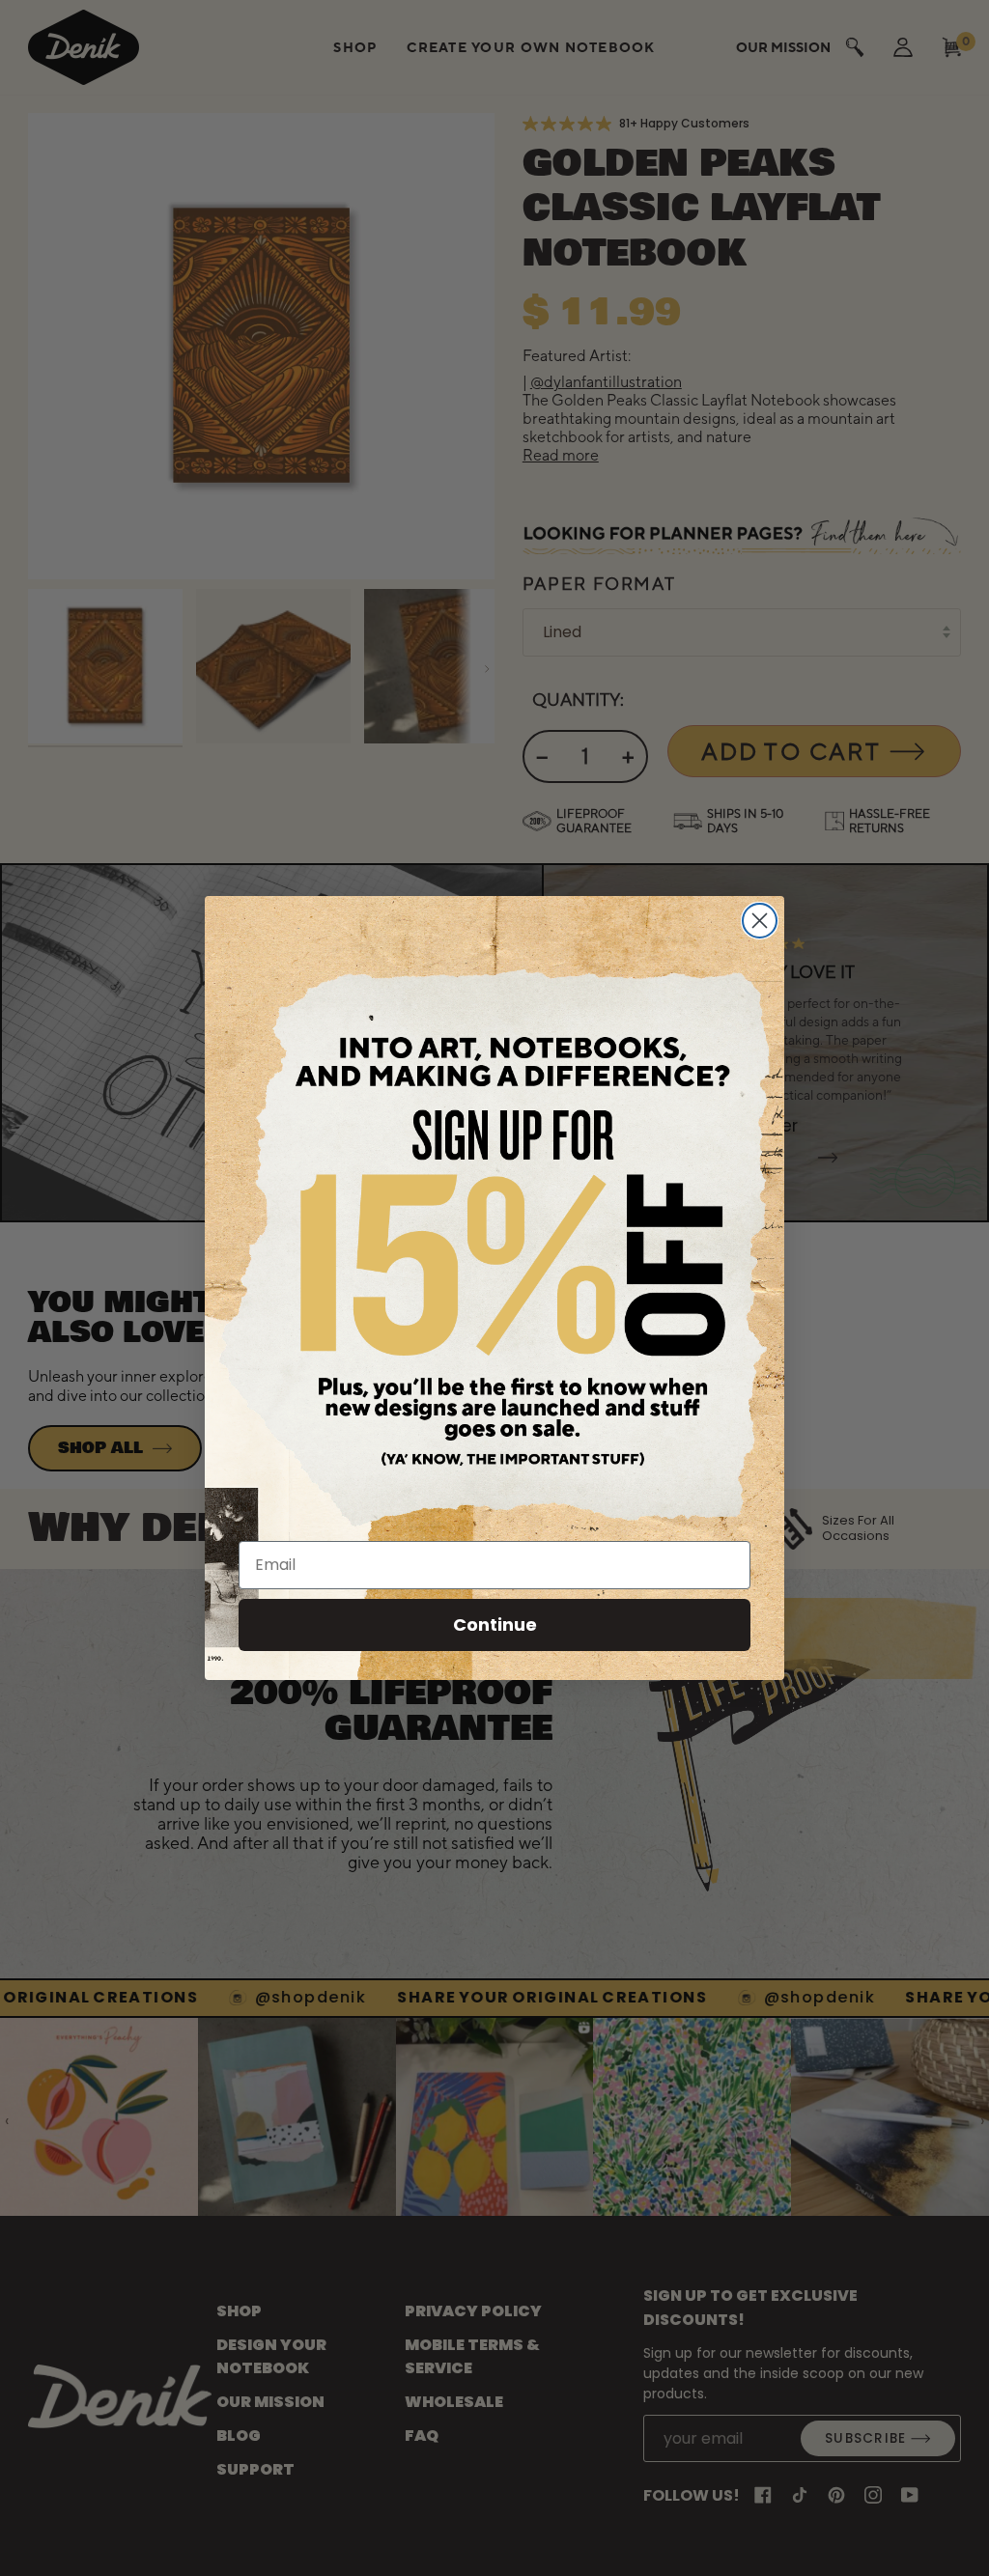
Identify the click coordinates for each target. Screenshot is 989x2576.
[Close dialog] (760, 921)
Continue (495, 1624)
